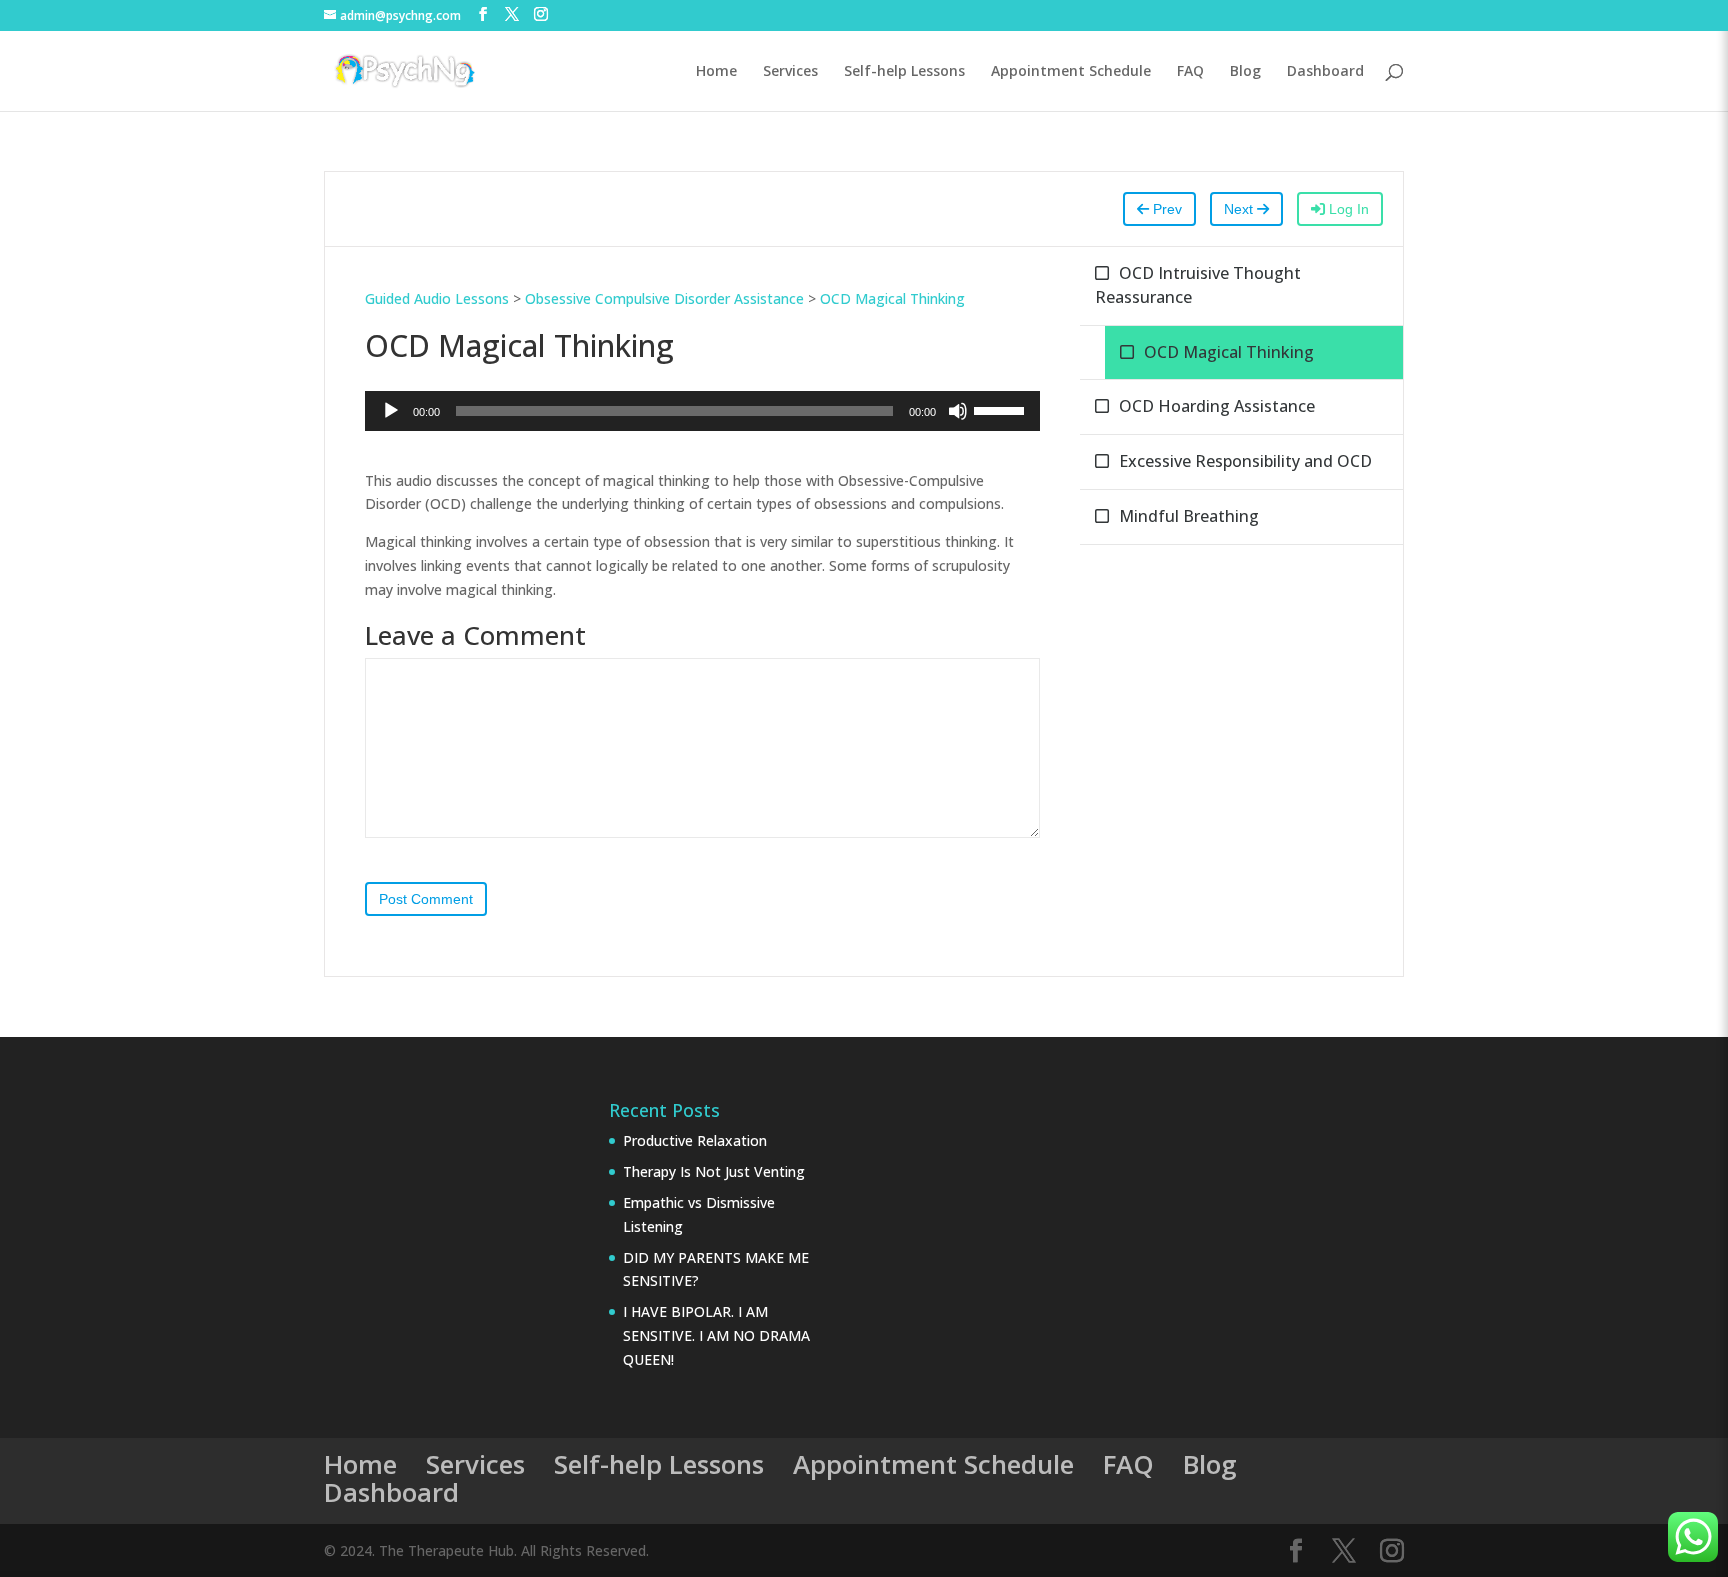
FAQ (1190, 72)
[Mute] (958, 411)
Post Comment (426, 899)
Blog (1245, 72)
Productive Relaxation (695, 1140)
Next (1240, 209)
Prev (1165, 209)
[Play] (391, 411)
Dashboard (1325, 72)
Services (790, 72)
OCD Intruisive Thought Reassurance (1198, 285)
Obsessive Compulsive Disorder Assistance (664, 298)
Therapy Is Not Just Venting (714, 1171)
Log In (1347, 209)
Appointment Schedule (1071, 72)
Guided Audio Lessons (437, 298)
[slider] (1002, 409)
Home (716, 72)
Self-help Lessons (904, 72)
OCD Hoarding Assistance (1217, 406)
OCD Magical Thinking (892, 298)
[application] (702, 411)
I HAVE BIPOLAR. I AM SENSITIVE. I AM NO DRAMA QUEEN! (716, 1335)
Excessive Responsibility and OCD (1245, 461)
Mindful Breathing (1189, 516)
